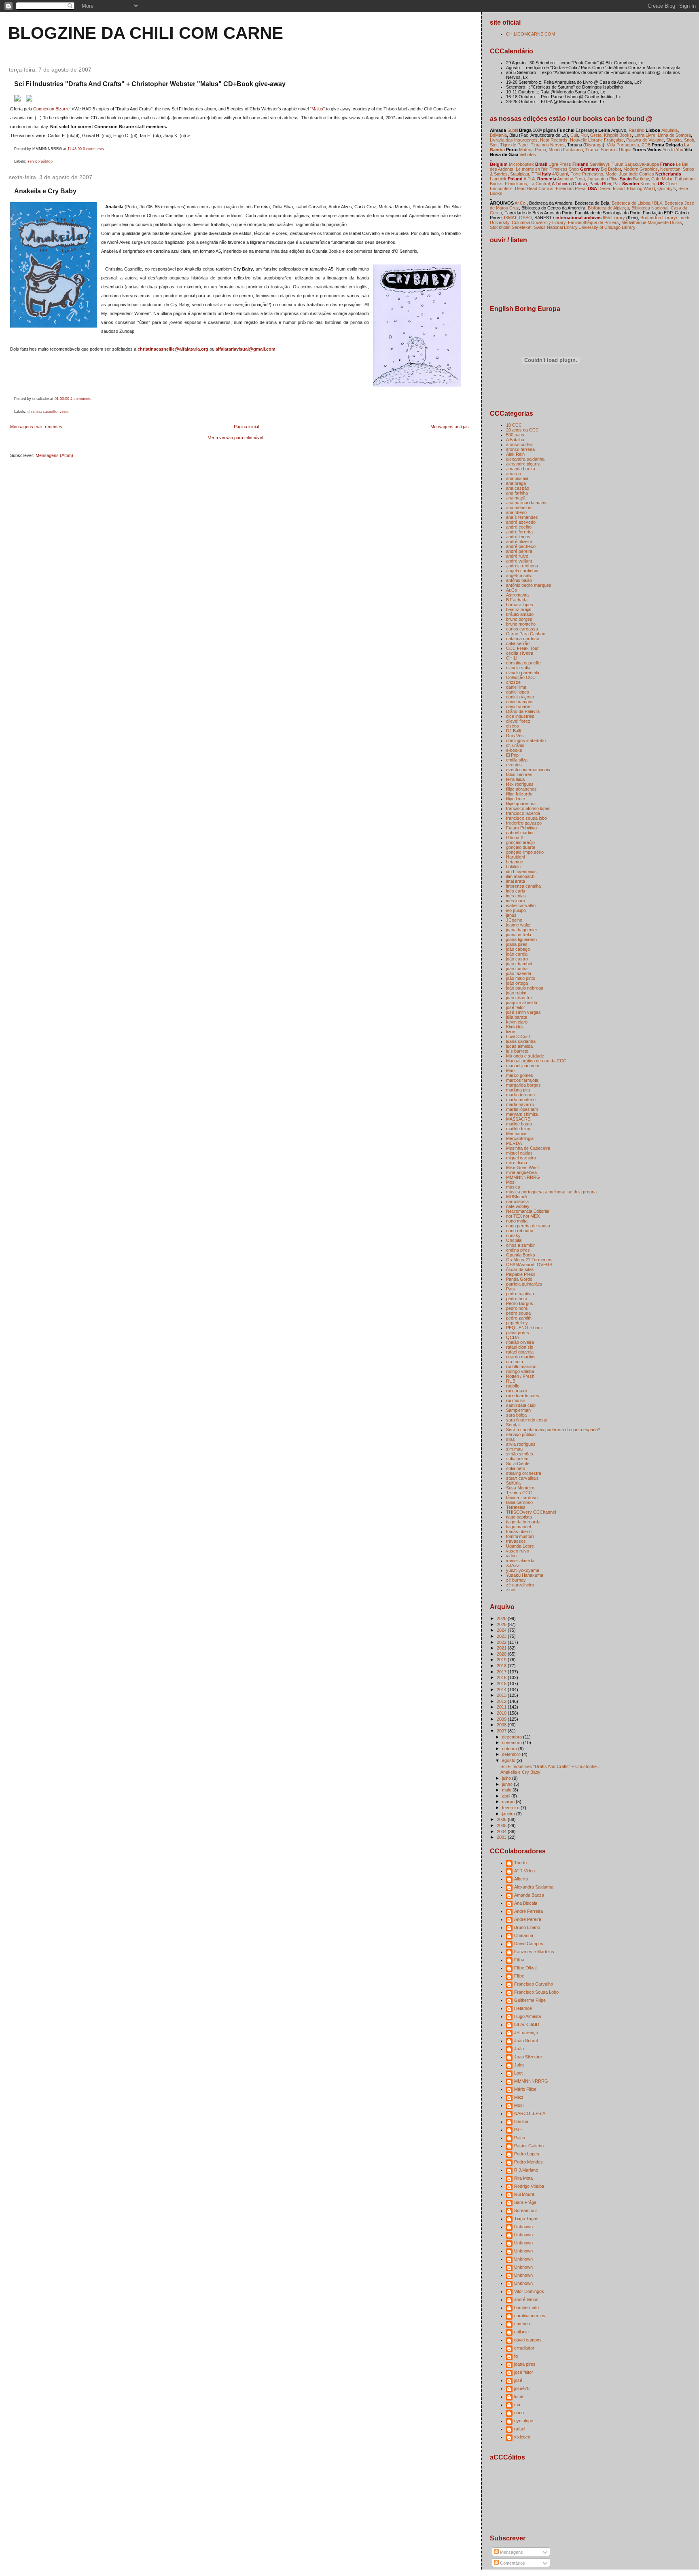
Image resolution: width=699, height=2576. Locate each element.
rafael (520, 2429)
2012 (502, 1701)
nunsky (513, 1235)
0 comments (93, 149)
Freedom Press (571, 188)
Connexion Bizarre (51, 109)
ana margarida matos (527, 503)
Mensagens (511, 2552)
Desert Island (611, 188)
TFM (536, 174)
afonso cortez (520, 444)
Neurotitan (670, 169)
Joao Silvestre (528, 2057)
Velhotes (528, 154)
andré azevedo (521, 522)
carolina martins (530, 2316)
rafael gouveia (520, 1352)
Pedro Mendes (528, 2162)
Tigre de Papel (514, 145)
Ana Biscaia (526, 1903)
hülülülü (513, 867)
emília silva (517, 760)
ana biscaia (517, 478)
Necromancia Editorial (527, 1211)
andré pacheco (521, 546)
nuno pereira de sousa (528, 1226)
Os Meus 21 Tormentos (529, 1260)
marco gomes (520, 1075)
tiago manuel (518, 1527)
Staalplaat (520, 174)
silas (510, 1439)
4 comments (81, 399)
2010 (502, 1713)
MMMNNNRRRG (523, 1177)
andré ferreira (519, 532)
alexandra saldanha (525, 459)
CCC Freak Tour (522, 648)
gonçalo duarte (521, 847)
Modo (611, 174)
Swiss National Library (556, 227)
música (513, 1187)
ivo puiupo (516, 910)
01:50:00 (62, 399)
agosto (509, 1760)
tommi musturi (520, 1536)
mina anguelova (521, 1172)
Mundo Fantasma (566, 150)
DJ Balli (513, 731)
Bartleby (641, 179)
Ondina (521, 2121)
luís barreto (517, 1051)
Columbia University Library (539, 222)
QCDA (513, 1337)
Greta (596, 135)
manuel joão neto (523, 1066)
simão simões (520, 1454)
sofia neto (516, 1468)
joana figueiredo (521, 939)
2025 (502, 1624)
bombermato (526, 2307)
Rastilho (637, 130)
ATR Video (524, 1871)
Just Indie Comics (637, 174)
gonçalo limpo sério (525, 852)
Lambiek (498, 179)
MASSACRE (518, 1119)
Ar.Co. (521, 203)
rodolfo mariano (521, 1366)
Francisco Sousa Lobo (536, 1992)
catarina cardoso (523, 639)
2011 (502, 1707)
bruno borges (519, 619)
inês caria (516, 891)
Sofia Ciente (518, 1464)
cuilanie (521, 2332)
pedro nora (517, 1308)
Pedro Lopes (527, 2154)
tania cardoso (519, 1502)
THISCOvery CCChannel (531, 1512)
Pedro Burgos (520, 1303)
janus (511, 915)
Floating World (641, 188)
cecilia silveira (520, 653)
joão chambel (519, 964)
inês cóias (516, 896)
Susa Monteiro (520, 1488)
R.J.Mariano (526, 2170)
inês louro (516, 901)
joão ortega (517, 983)
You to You (673, 150)
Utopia (625, 150)
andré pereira (519, 551)
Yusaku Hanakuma (525, 1575)
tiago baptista (519, 1517)
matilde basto (519, 1124)
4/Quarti (560, 174)
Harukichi (515, 857)
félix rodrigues (520, 784)
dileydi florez (518, 721)
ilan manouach (520, 876)
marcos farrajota (522, 1080)
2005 (502, 1825)
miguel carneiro (521, 1158)
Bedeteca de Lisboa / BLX (637, 203)
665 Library (614, 218)
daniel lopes (518, 692)
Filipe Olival (525, 1968)
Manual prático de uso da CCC (536, 1061)
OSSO (525, 218)
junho (508, 1784)
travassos (516, 1541)
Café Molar (662, 179)
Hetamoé (523, 2008)
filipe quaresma (521, 804)
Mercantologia (520, 1138)
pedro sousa (518, 1313)
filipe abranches (521, 789)
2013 (502, 1695)
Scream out (525, 2210)
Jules (519, 2065)
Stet (494, 145)
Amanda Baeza (529, 1895)
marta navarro (520, 1104)
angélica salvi (519, 575)
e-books (514, 750)
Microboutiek (521, 164)
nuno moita (517, 1221)
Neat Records (554, 140)
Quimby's (667, 188)
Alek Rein (515, 454)
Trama (592, 150)
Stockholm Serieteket (511, 227)
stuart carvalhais (522, 1478)
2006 (502, 1819)
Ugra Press (560, 164)
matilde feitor (518, 1129)
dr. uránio (515, 745)
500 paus (515, 435)
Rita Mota (523, 2178)
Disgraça (594, 145)
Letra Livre (645, 135)
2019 (502, 1660)
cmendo (522, 2324)
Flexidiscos (516, 184)
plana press (518, 1332)
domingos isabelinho (526, 740)
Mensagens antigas (450, 427)
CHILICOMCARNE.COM (531, 34)
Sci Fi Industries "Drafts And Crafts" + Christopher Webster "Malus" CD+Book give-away (150, 84)
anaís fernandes (522, 517)
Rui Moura (524, 2194)
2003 (502, 1837)
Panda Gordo (519, 1279)
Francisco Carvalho (534, 1984)
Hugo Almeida (527, 2016)
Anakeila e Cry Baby (45, 191)
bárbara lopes (520, 605)
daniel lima (516, 687)
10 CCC (514, 425)
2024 (502, 1630)
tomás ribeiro (519, 1531)
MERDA (514, 1143)
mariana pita (518, 1090)
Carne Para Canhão (526, 634)
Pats (510, 1289)
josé (518, 2380)
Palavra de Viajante (645, 140)
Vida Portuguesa (623, 145)
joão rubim (516, 993)
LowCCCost (518, 1036)
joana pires (517, 944)
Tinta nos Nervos (548, 145)
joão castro (517, 959)
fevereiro (511, 1808)
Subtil (513, 130)
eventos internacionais (528, 770)
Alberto (521, 1879)
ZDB (646, 145)
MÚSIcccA (517, 1197)
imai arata (516, 881)
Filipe (519, 1976)
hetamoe (515, 862)
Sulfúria (513, 1483)
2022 (502, 1642)
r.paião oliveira (520, 1342)
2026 (502, 1618)
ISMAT (510, 218)
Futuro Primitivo (521, 828)
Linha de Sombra (674, 135)
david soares (519, 706)
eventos (514, 765)
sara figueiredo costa (527, 1420)
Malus (317, 109)
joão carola (517, 954)
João (519, 2049)
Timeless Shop (564, 169)
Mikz (519, 2097)
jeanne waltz (518, 925)
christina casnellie (42, 412)
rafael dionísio (520, 1347)
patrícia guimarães (524, 1284)
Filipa (519, 1960)
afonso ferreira (520, 449)
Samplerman (518, 1410)
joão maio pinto (521, 978)
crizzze (513, 682)
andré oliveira (519, 541)
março (509, 1802)
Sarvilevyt (599, 164)
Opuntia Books (521, 1255)
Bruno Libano (527, 1927)
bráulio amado (520, 614)
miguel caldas (519, 1153)
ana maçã (516, 498)
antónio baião (519, 580)
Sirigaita (674, 140)
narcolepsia (517, 1201)
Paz (617, 184)
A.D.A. (529, 179)
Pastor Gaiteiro (529, 2146)
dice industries (520, 716)
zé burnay (516, 1580)
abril (507, 1796)
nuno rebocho (520, 1231)
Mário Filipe (525, 2089)
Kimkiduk (515, 1027)
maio (507, 1790)
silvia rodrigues (521, 1444)
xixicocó (522, 2437)
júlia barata (517, 1017)
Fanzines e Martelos (534, 1952)
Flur (584, 135)
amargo (514, 474)
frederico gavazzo (524, 823)
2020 (502, 1654)
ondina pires (518, 1250)
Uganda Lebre (520, 1546)
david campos (520, 702)
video (511, 1556)
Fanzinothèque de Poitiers (593, 222)
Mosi (511, 1182)
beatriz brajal (519, 609)
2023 (502, 1636)
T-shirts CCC (519, 1493)
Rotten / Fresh (520, 1376)
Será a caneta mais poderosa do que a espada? (553, 1430)
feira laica (515, 779)
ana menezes (519, 508)
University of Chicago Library (607, 227)
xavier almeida (520, 1561)
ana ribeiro (516, 512)
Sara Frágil (525, 2202)
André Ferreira (528, 1911)
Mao (510, 1070)
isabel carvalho (521, 905)
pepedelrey (517, 1323)
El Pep (512, 755)
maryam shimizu (522, 1114)
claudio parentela (523, 673)
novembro (513, 1743)
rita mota (515, 1362)
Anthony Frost (571, 179)
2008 (502, 1725)
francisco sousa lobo (526, 818)
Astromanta (517, 595)
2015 (502, 1683)
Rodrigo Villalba (529, 2186)
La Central (540, 184)
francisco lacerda (523, 813)
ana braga (516, 483)
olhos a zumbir (520, 1245)
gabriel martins (520, 833)
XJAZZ (513, 1565)
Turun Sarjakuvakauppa (635, 164)
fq (516, 2356)
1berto (520, 1863)
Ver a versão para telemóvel (235, 438)
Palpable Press (521, 1274)
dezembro (513, 1737)
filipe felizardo (519, 794)
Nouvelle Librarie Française (597, 140)
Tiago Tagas (526, 2219)
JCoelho (514, 920)
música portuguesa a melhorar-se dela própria (551, 1192)
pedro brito (517, 1299)
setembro (512, 1754)
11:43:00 (75, 149)
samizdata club (521, 1405)
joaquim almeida (522, 1002)
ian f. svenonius (521, 871)
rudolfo (513, 1386)
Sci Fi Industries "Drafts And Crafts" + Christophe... (550, 1766)
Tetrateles (516, 1507)
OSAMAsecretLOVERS (529, 1265)
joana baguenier (522, 930)
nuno (519, 2413)
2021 (502, 1648)
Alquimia (669, 130)
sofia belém (517, 1459)
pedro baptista (520, 1294)
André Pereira (528, 1919)
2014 (502, 1690)
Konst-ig (648, 184)
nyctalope (524, 2421)
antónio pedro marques (529, 585)
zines (64, 412)
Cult (574, 135)
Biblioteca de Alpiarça (608, 208)
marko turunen (520, 1095)
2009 (502, 1719)
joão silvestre (519, 998)
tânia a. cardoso (522, 1497)
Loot (518, 2073)
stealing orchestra (524, 1473)
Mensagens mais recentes (36, 427)
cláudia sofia (518, 668)
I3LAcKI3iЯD (527, 2024)
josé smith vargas (523, 1012)
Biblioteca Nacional (650, 208)
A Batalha (515, 440)
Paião (520, 2138)
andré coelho (519, 527)
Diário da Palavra (523, 711)
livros (511, 1032)
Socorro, (609, 150)
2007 (502, 1731)
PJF (518, 2130)
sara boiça (516, 1415)
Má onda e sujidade (525, 1056)
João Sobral (526, 2041)
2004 (502, 1832)
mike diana (517, 1163)
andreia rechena (522, 566)
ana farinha (517, 493)
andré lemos (518, 537)
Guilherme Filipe (530, 2000)
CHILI (512, 658)
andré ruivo (517, 556)
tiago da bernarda (523, 1522)
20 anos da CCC (522, 430)
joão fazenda (519, 973)
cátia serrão (518, 643)
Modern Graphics (641, 169)
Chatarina (524, 1935)
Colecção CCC (521, 677)
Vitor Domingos (529, 2291)
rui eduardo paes (523, 1396)
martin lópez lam (522, 1109)
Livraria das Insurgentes (514, 140)
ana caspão (518, 488)
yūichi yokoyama (523, 1570)
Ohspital (514, 1240)
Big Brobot (611, 169)
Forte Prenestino (587, 174)
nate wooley (518, 1206)
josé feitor (516, 1007)
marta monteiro (521, 1100)
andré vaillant (519, 561)
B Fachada (517, 600)
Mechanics (517, 1134)
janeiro (509, 1814)
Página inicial (246, 427)
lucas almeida (519, 1046)
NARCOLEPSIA (530, 2113)
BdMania (498, 135)
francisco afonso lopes (528, 808)
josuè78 (522, 2388)
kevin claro (517, 1022)
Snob (689, 140)
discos (513, 726)
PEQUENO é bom (524, 1328)
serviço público (40, 161)
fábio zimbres (519, 774)
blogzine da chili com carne (146, 33)
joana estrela (519, 935)
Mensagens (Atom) (54, 455)
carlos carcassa (522, 629)
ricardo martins (521, 1357)
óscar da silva (520, 1269)
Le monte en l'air (532, 169)
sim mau (514, 1449)
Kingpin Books (618, 135)
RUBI (511, 1381)
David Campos (529, 1944)
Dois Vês (515, 736)
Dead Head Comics (534, 188)
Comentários (512, 2563)
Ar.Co (512, 590)
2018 (502, 1666)
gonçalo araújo (520, 842)
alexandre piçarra (523, 464)
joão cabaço (518, 949)
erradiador (524, 2348)
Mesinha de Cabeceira (528, 1148)
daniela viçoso (520, 697)
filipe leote (516, 799)
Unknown (523, 2227)
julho (507, 1778)
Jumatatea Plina (603, 179)
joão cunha (517, 969)
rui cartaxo (517, 1391)
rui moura (515, 1400)
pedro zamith (519, 1318)
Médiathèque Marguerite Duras (652, 222)
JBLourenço (526, 2032)
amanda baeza (521, 469)
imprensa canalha (523, 886)
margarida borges (523, 1085)
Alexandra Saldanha (534, 1887)
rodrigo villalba (520, 1371)
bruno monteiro (521, 624)
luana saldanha (521, 1041)
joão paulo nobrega (525, 988)
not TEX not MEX (523, 1216)
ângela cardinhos (523, 571)
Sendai (513, 1425)
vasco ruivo (518, 1551)
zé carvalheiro (520, 1585)
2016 (502, 1677)
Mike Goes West (522, 1167)
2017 (502, 1672)
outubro (510, 1749)
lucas (519, 2396)
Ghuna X (515, 838)
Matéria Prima (533, 150)
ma (517, 2405)
